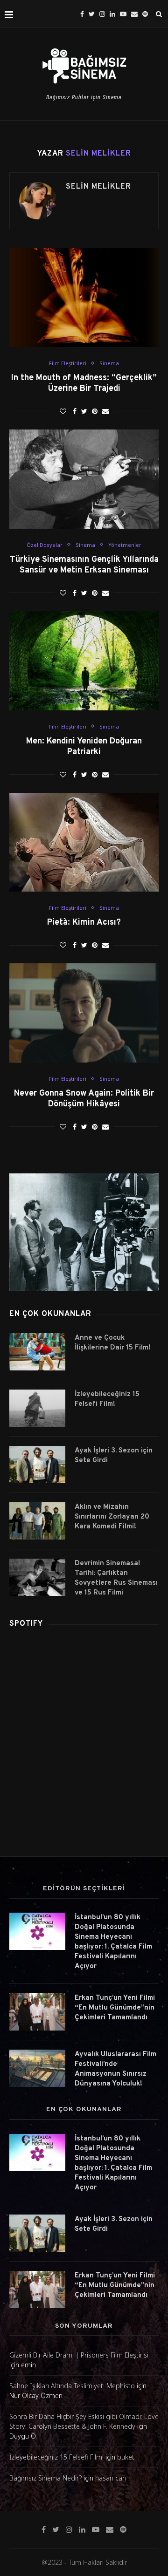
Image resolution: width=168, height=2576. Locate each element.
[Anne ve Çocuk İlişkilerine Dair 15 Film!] (37, 1352)
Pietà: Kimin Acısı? (84, 923)
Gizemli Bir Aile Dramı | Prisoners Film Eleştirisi (79, 2355)
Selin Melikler (98, 187)
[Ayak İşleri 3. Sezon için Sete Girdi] (37, 1465)
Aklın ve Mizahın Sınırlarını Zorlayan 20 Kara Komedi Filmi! (112, 1517)
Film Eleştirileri (68, 363)
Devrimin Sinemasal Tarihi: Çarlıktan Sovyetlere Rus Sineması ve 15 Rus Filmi (116, 1578)
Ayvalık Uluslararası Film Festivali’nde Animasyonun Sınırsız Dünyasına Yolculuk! (115, 2069)
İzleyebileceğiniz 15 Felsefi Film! (107, 1399)
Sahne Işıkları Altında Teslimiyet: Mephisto (72, 2386)
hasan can (111, 2478)
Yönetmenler (125, 545)
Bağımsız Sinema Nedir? (45, 2478)
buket (126, 2457)
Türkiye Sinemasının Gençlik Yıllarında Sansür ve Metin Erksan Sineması (84, 565)
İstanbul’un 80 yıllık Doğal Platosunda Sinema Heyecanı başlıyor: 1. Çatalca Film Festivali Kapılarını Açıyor (113, 1942)
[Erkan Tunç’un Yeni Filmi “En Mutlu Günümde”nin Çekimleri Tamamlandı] (37, 2012)
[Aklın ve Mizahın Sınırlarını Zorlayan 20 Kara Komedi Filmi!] (37, 1521)
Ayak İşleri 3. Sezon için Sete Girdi (114, 1456)
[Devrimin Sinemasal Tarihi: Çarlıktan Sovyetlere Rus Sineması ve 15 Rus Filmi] (37, 1577)
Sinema (109, 363)
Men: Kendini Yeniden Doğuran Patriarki (84, 747)
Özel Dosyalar (45, 545)
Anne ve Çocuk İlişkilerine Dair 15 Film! (113, 1343)
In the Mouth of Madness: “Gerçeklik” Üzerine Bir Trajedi (84, 383)
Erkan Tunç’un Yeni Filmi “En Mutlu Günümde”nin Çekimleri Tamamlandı (115, 2008)
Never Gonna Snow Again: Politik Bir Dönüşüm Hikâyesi (84, 1099)
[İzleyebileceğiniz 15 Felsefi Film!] (37, 1408)
